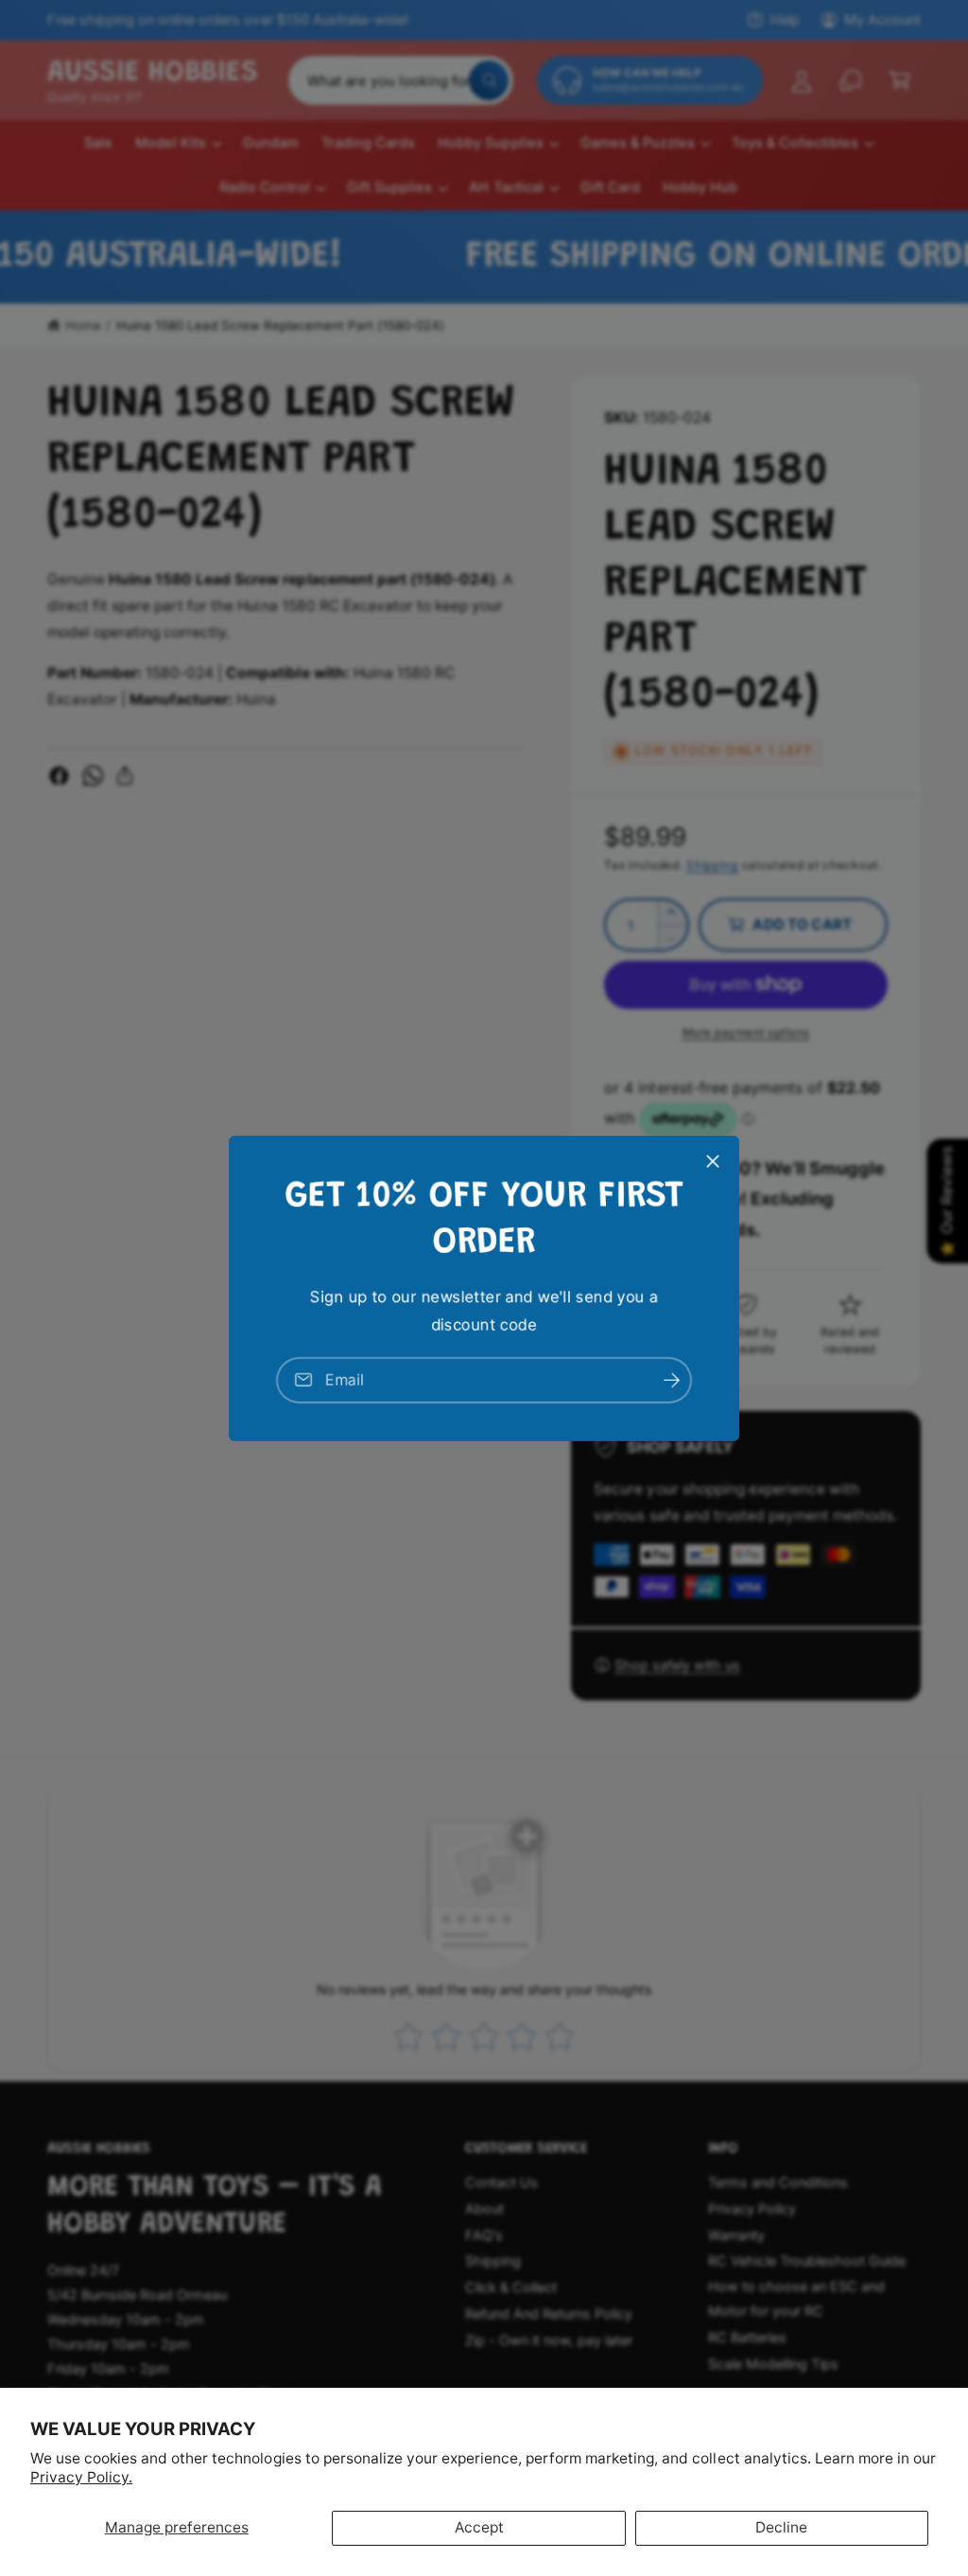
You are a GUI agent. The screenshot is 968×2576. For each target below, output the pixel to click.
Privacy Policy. (81, 2477)
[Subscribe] (671, 1379)
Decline (781, 2527)
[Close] (713, 1160)
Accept (479, 2527)
